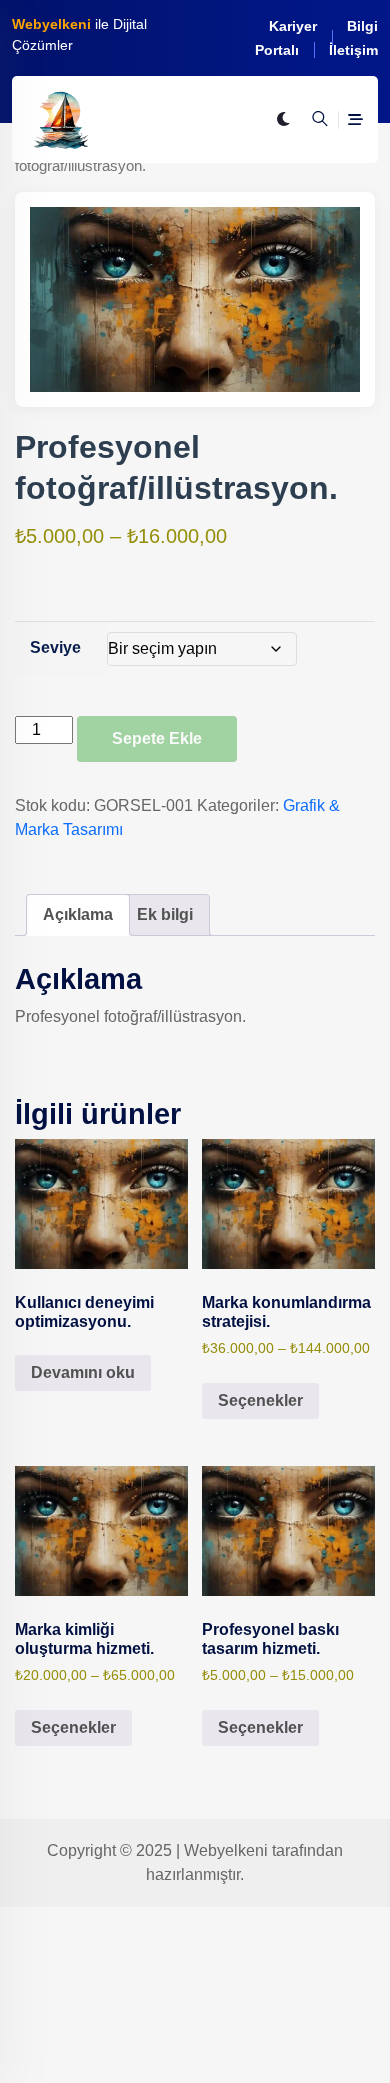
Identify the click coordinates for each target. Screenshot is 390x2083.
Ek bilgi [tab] (165, 914)
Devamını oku (83, 1372)
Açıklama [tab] (78, 914)
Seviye (55, 647)
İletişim (353, 50)
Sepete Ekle (157, 738)
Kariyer (293, 26)
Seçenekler (260, 1400)
